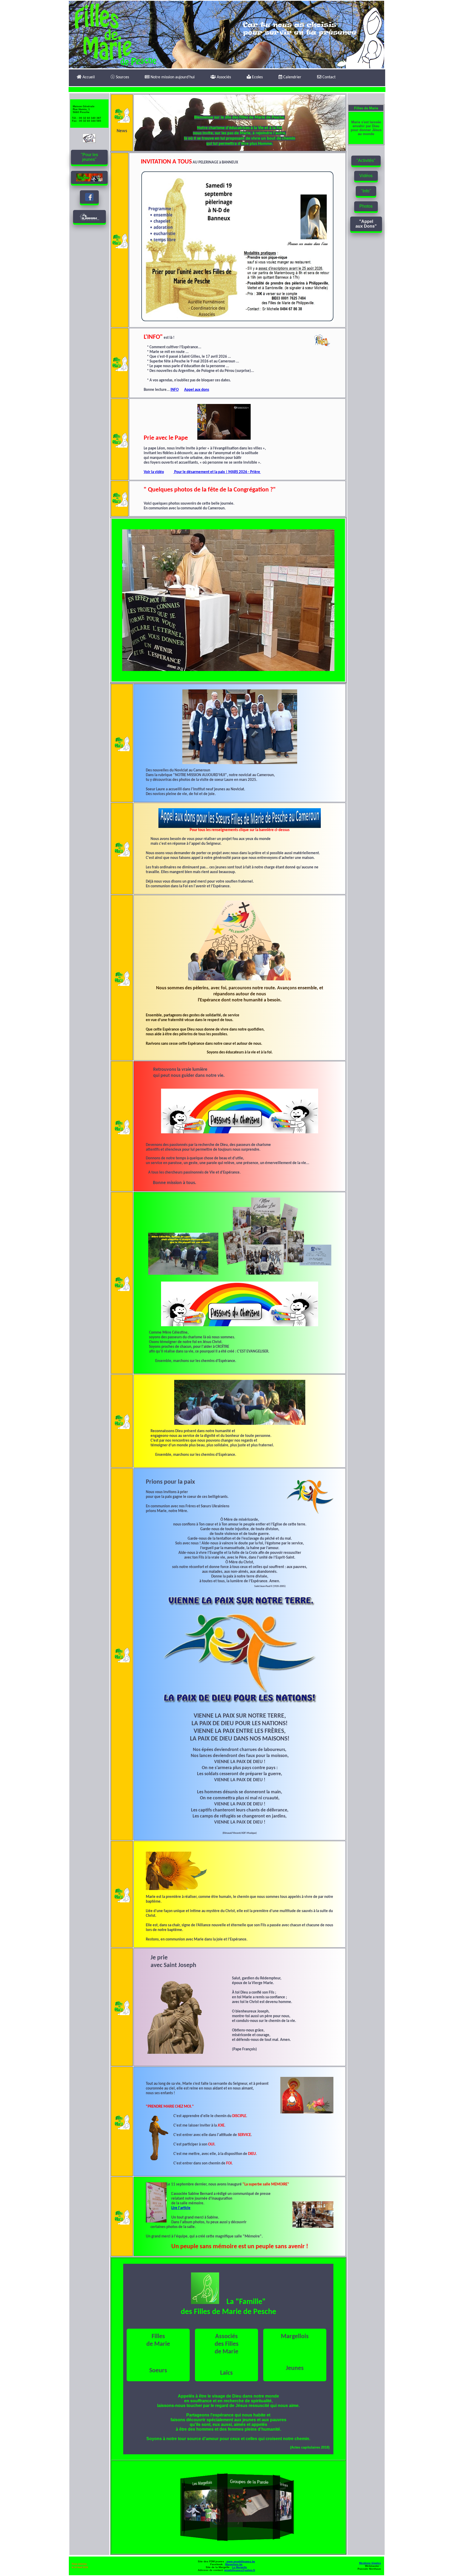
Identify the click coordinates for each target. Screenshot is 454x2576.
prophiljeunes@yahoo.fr (240, 2570)
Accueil (88, 77)
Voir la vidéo (154, 472)
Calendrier (292, 77)
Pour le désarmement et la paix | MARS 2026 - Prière (217, 472)
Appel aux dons (197, 390)
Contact (328, 77)
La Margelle (239, 2567)
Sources (122, 77)
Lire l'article (181, 2208)
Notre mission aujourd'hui (172, 77)
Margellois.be (234, 2564)
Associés (223, 77)
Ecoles (257, 77)
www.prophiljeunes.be (240, 2561)
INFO (175, 390)
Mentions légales (370, 2563)
